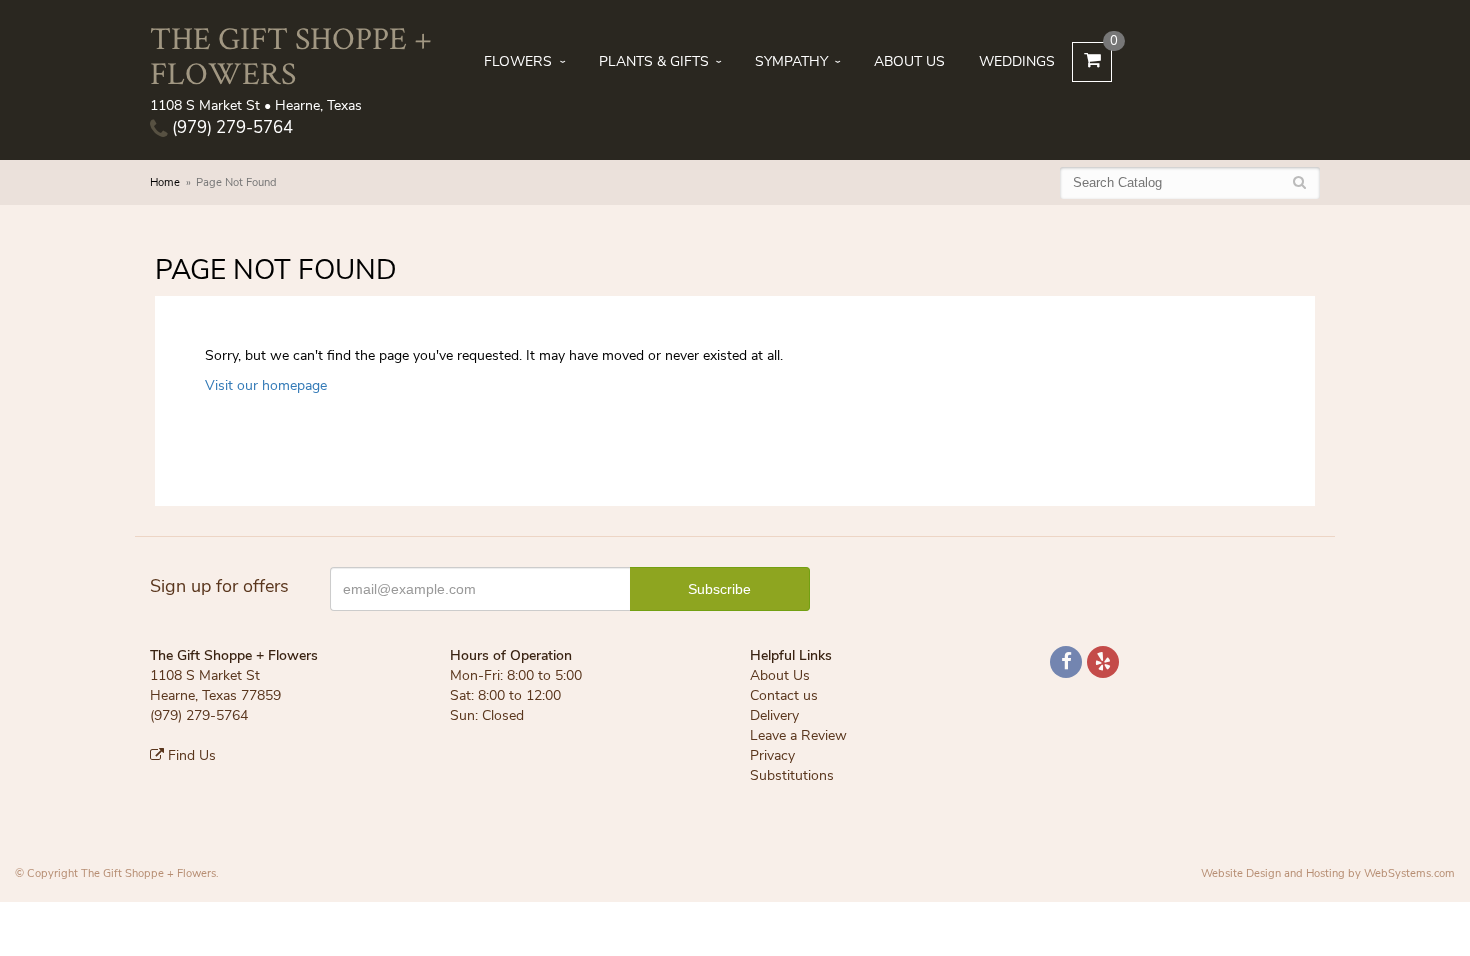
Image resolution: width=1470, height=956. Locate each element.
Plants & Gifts (654, 61)
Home (165, 182)
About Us (909, 61)
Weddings (1017, 61)
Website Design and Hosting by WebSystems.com (1328, 873)
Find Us (190, 755)
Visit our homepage (266, 385)
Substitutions (792, 775)
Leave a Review (798, 735)
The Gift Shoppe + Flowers (291, 55)
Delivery (774, 715)
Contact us (784, 695)
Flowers (518, 61)
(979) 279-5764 (230, 127)
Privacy (772, 755)
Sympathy (791, 61)
